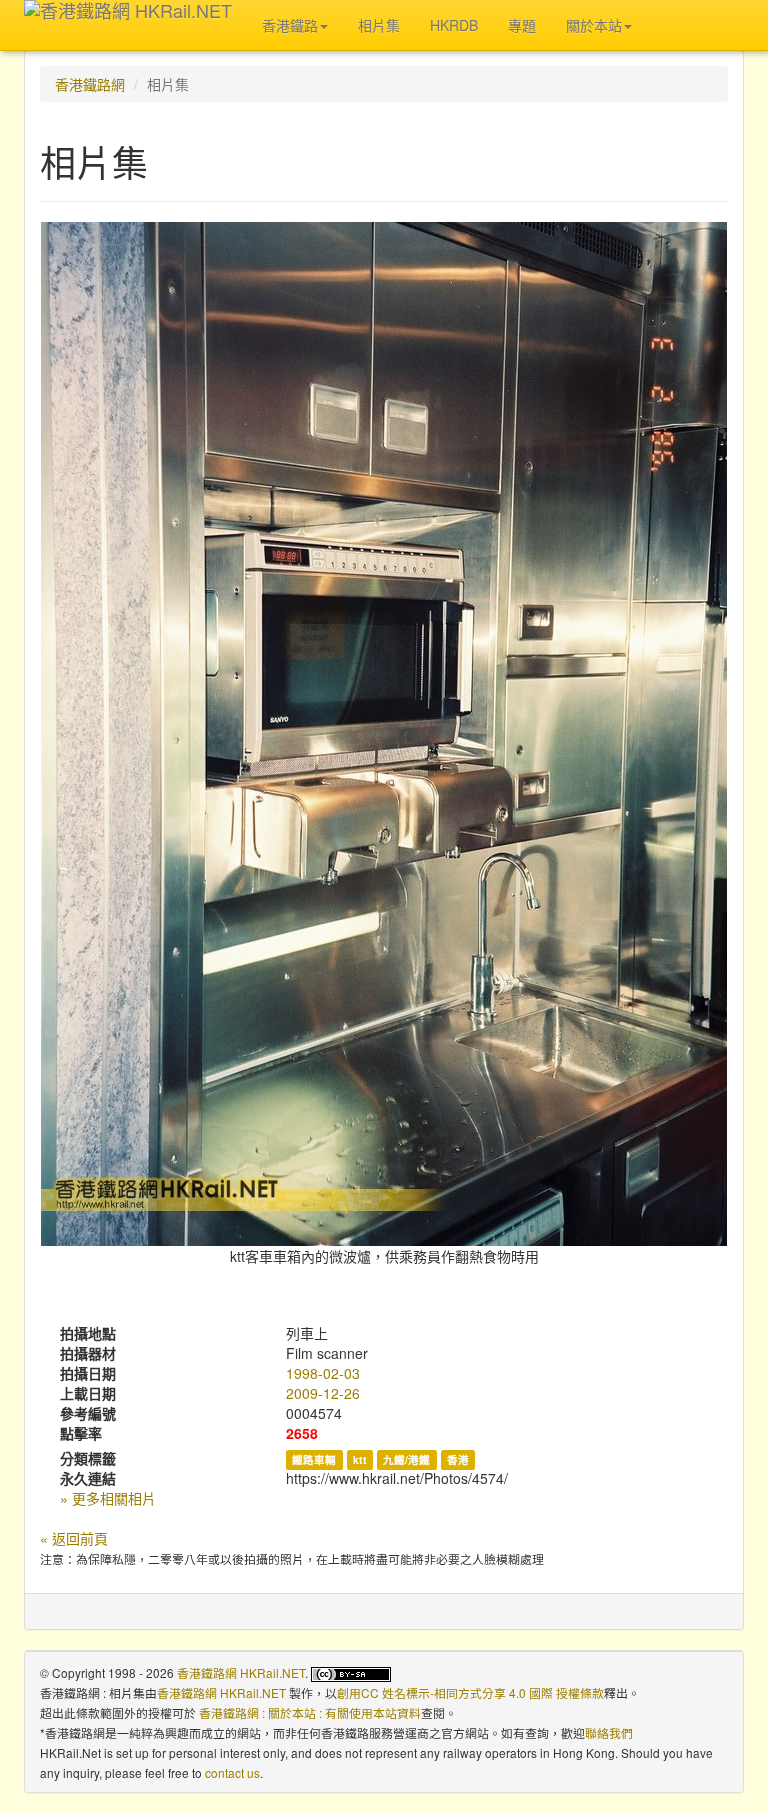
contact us (232, 1772)
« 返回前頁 (74, 1538)
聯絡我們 (609, 1732)
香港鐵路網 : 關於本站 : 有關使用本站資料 (310, 1712)
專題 (522, 25)
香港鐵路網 (90, 84)
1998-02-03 (323, 1373)
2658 (302, 1433)
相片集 (379, 25)
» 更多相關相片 (108, 1498)
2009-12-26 (323, 1393)
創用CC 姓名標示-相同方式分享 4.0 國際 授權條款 (470, 1692)
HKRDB (454, 25)
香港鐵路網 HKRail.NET (241, 1672)
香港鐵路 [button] (290, 25)
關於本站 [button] (594, 25)
